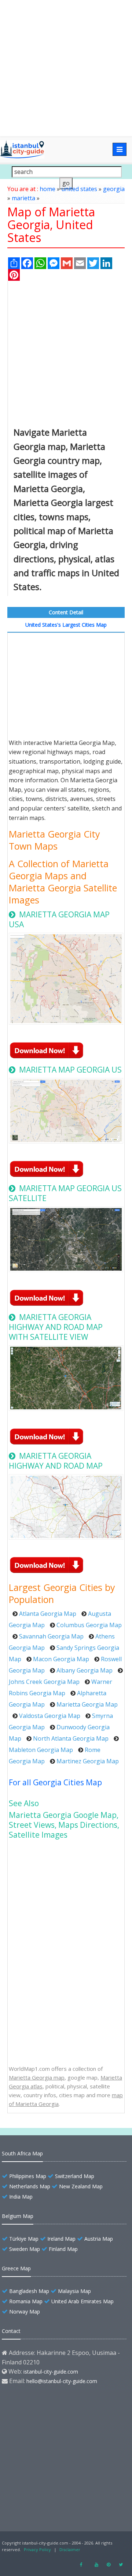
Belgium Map (18, 2216)
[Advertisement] (66, 68)
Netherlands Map (30, 2186)
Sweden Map (25, 2249)
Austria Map (99, 2239)
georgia (114, 189)
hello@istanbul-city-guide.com (62, 2381)
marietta (23, 198)
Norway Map (25, 2312)
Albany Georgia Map (85, 1670)
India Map (21, 2197)
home (47, 189)
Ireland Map (61, 2239)
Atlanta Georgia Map (48, 1614)
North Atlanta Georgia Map (71, 1738)
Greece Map (16, 2268)
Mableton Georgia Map (41, 1750)
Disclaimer (70, 2549)
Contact (11, 2331)
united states (79, 189)
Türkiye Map (24, 2239)
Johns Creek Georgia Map (44, 1682)
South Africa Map (22, 2153)
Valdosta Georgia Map (50, 1716)
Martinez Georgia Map (88, 1761)
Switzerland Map (75, 2176)
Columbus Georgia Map (89, 1625)
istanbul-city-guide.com (51, 2372)
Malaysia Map (74, 2291)
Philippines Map (28, 2176)
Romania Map (26, 2301)
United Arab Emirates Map (82, 2301)
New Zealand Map (81, 2186)
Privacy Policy (37, 2549)
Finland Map (63, 2249)
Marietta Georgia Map (87, 1704)
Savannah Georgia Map (51, 1636)
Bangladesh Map (29, 2291)
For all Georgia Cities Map (55, 1782)
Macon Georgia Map (61, 1659)
